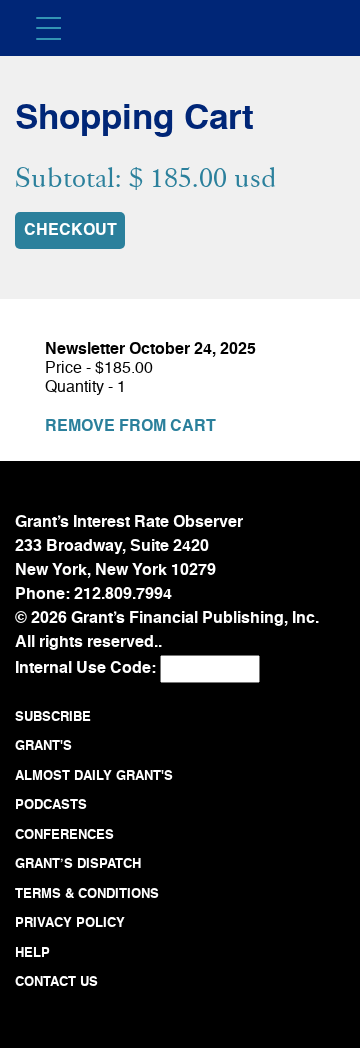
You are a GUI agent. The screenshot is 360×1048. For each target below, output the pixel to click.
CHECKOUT (70, 231)
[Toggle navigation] (51, 23)
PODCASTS (51, 805)
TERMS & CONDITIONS (87, 894)
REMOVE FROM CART (130, 427)
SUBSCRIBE (53, 717)
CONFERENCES (64, 835)
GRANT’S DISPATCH (78, 864)
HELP (32, 953)
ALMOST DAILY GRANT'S (94, 776)
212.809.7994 (123, 595)
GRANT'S (43, 746)
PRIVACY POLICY (70, 923)
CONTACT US (56, 982)
